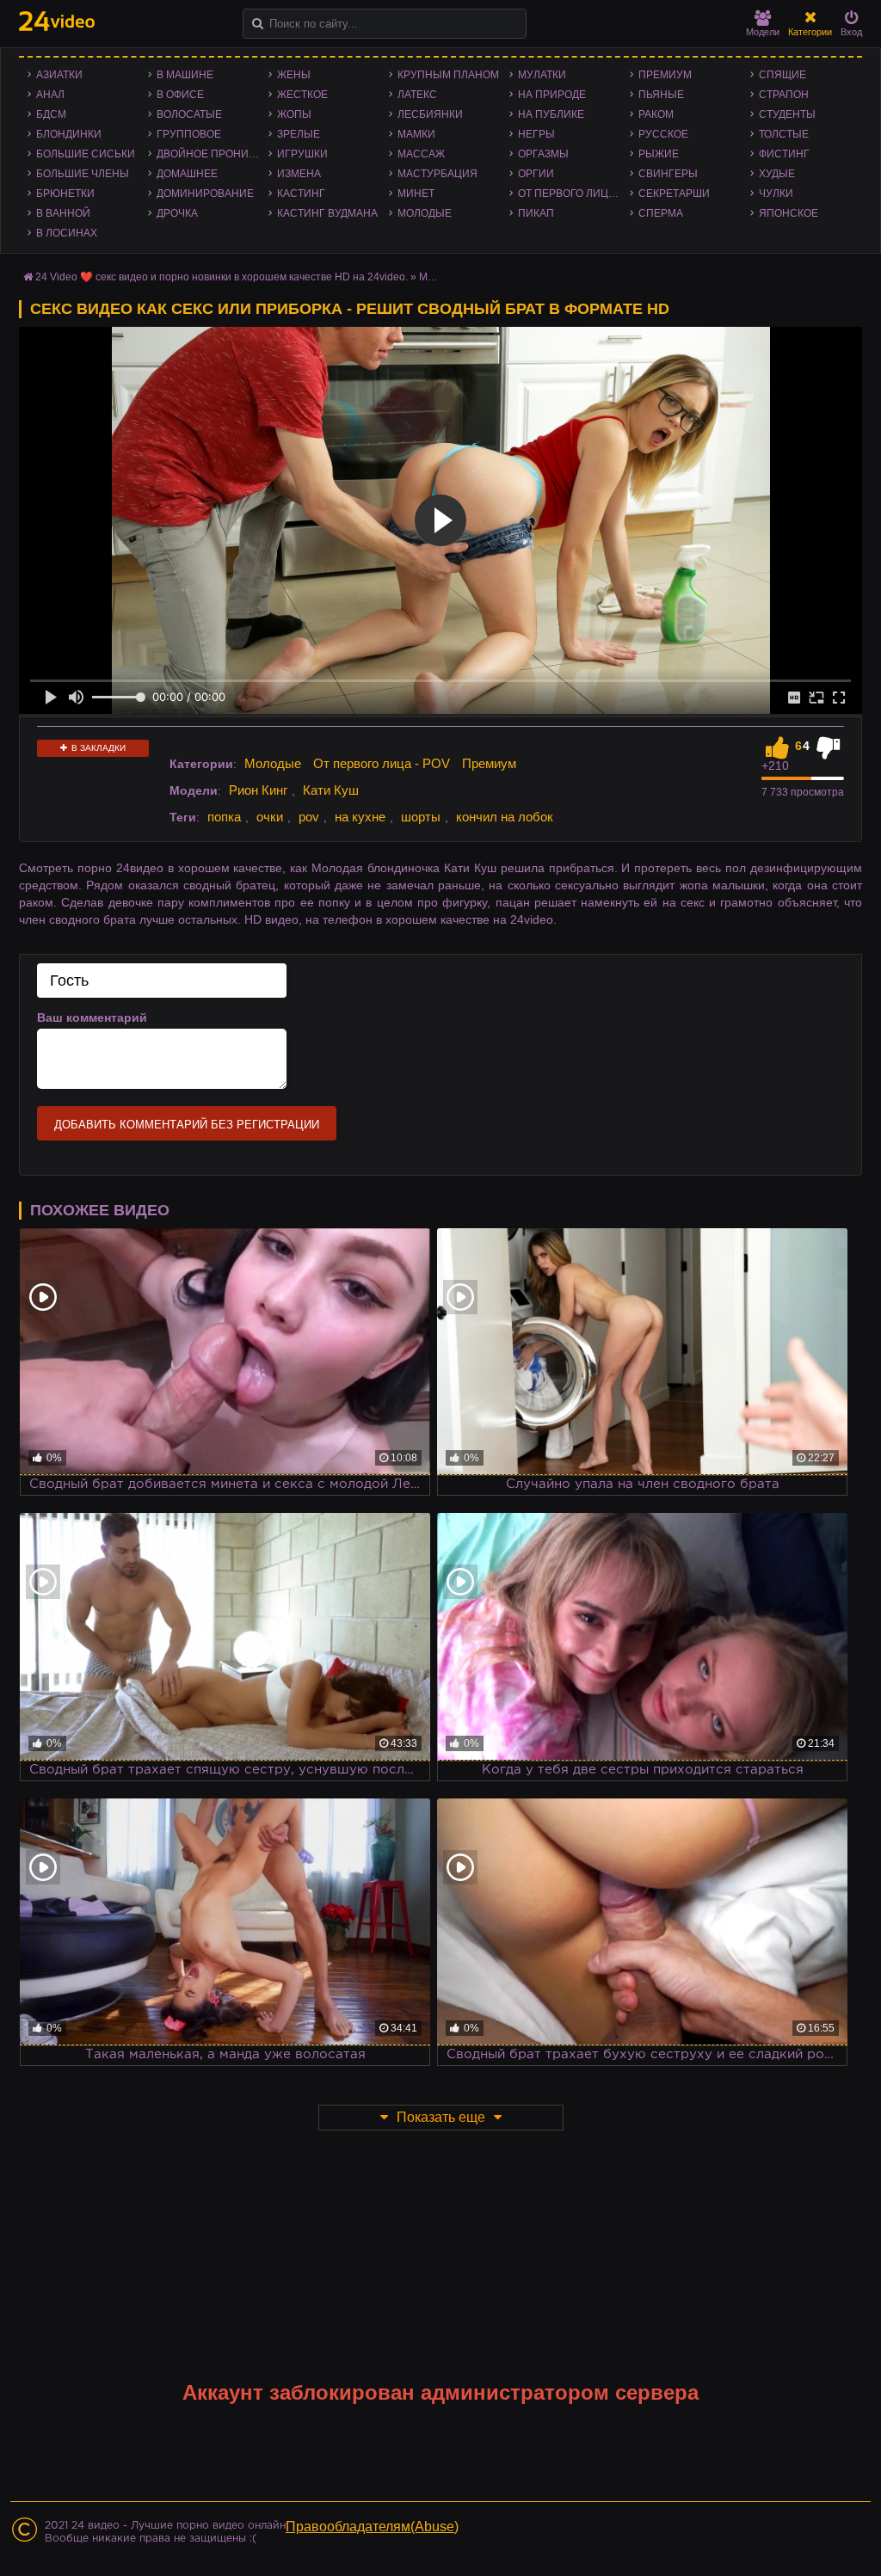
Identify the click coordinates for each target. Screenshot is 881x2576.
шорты (421, 817)
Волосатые (189, 114)
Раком (656, 114)
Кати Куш (331, 790)
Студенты (787, 114)
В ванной (63, 213)
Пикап (536, 213)
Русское (663, 134)
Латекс (417, 95)
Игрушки (302, 154)
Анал (50, 95)
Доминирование (205, 194)
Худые (777, 174)
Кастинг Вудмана (327, 213)
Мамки (416, 134)
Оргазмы (543, 154)
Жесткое (302, 95)
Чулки (776, 194)
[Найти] (258, 24)
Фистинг (784, 154)
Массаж (421, 154)
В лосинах (67, 233)
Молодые (425, 213)
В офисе (180, 95)
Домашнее (187, 174)
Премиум (665, 75)
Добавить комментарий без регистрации (187, 1125)
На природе (552, 95)
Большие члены (83, 174)
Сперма (661, 213)
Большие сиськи (86, 154)
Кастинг (301, 194)
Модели (763, 32)
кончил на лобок (505, 817)
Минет (416, 194)
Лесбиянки (430, 114)
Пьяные (661, 95)
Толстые (784, 134)
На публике (551, 114)
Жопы (294, 114)
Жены (294, 75)
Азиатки (59, 75)
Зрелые (299, 134)
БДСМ (51, 114)
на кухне (360, 817)
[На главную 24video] (57, 21)
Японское (789, 213)
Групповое (189, 134)
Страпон (784, 95)
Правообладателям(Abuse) (372, 2527)
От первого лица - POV (574, 194)
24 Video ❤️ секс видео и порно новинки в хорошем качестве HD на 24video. (222, 277)
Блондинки (69, 134)
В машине (185, 75)
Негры (536, 134)
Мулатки (542, 75)
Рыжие (659, 154)
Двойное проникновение (213, 154)
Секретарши (674, 194)
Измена (299, 174)
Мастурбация (437, 174)
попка (224, 817)
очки (270, 817)
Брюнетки (65, 194)
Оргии (536, 174)
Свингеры (668, 174)
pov (309, 817)
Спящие (782, 75)
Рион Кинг (258, 790)
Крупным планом (448, 75)
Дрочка (177, 213)
